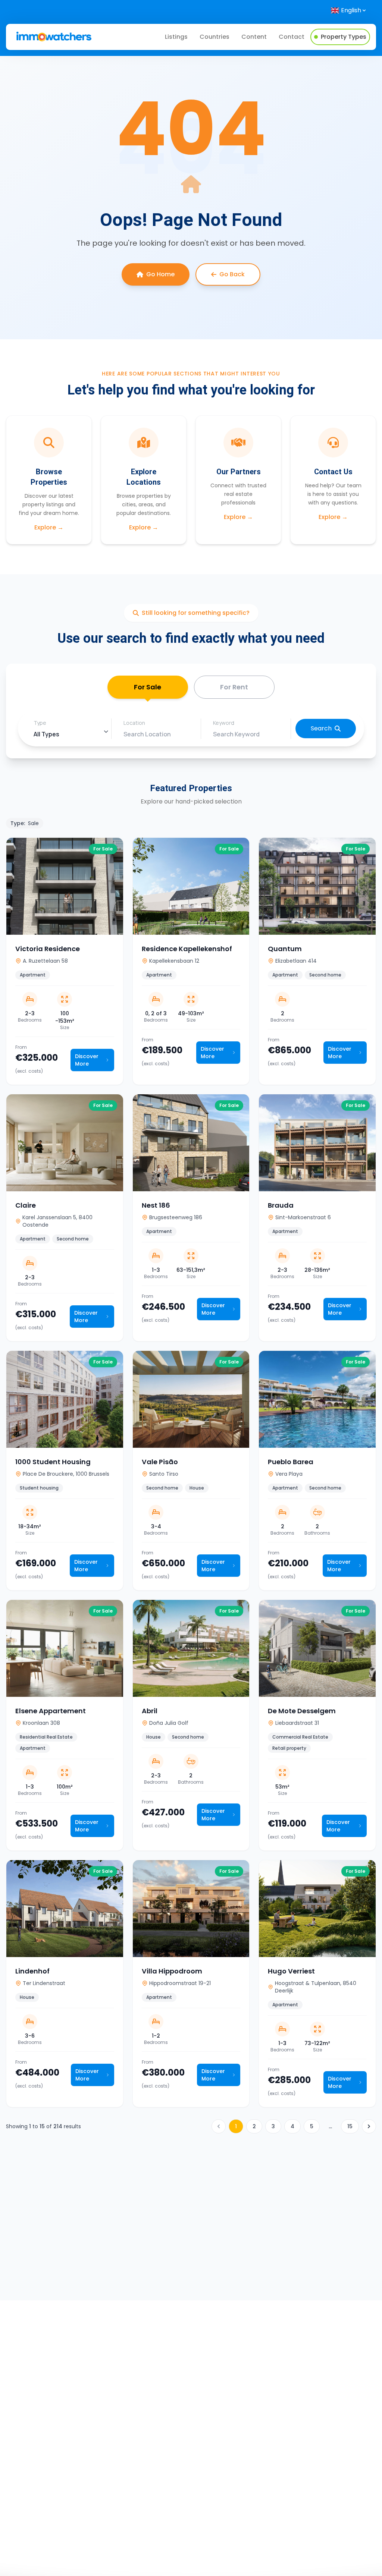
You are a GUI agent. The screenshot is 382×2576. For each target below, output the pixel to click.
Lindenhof (32, 1971)
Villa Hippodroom (172, 1971)
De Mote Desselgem (302, 1711)
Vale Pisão (160, 1462)
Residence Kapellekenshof (187, 949)
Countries (215, 37)
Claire (26, 1205)
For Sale (148, 687)
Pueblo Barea (291, 1462)
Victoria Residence (48, 949)
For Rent (234, 687)
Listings (176, 37)
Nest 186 (156, 1205)
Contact (292, 37)
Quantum (285, 949)
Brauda (281, 1205)
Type (40, 723)
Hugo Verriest (291, 1971)
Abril (150, 1711)
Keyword (224, 723)
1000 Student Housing (53, 1462)
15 (350, 2126)
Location (134, 723)
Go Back (232, 274)
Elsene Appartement (51, 1711)
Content (254, 37)
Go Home (160, 274)
